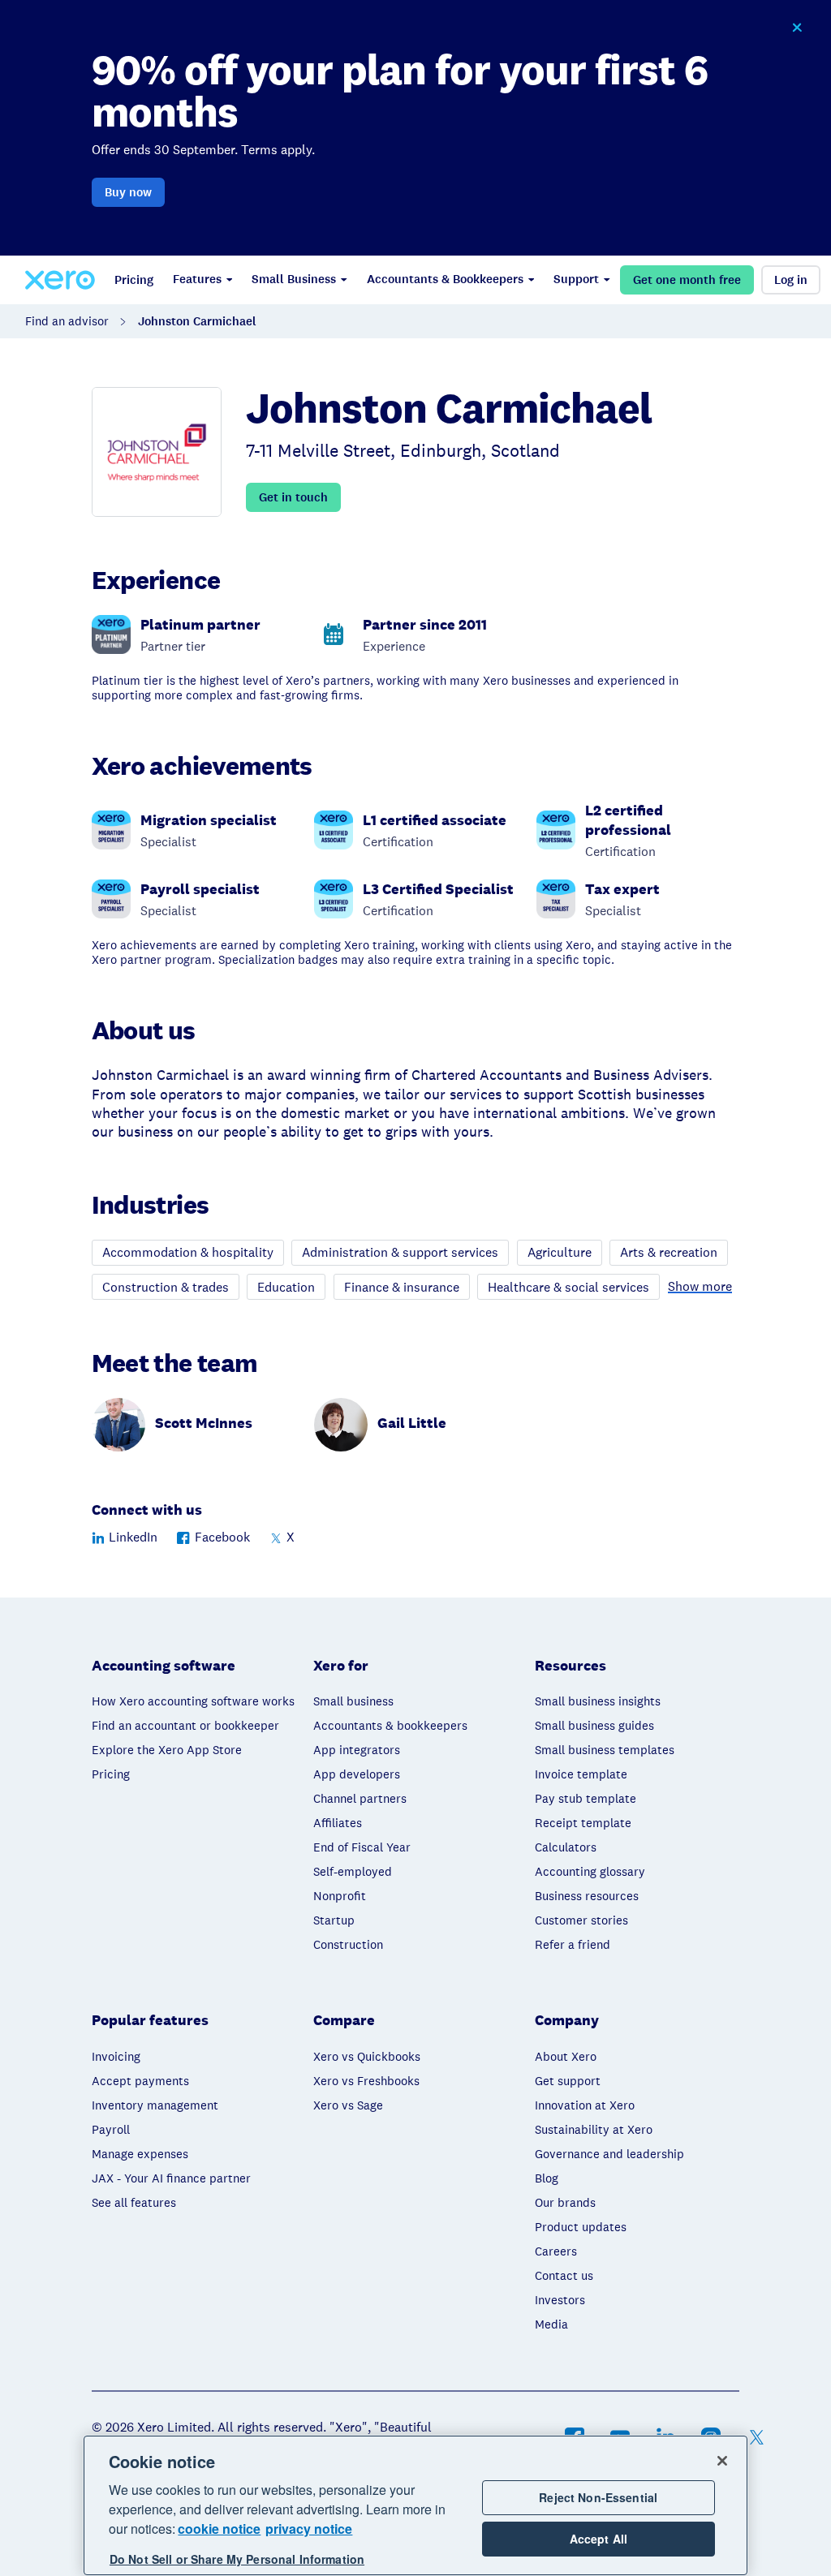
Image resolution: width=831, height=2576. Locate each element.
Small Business (294, 279)
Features (197, 279)
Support (576, 279)
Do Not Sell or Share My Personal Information (237, 2559)
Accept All (598, 2539)
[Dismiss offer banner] (797, 28)
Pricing (134, 280)
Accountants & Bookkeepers (445, 279)
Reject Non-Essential (598, 2497)
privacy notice (309, 2529)
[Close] (722, 2461)
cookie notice (219, 2529)
